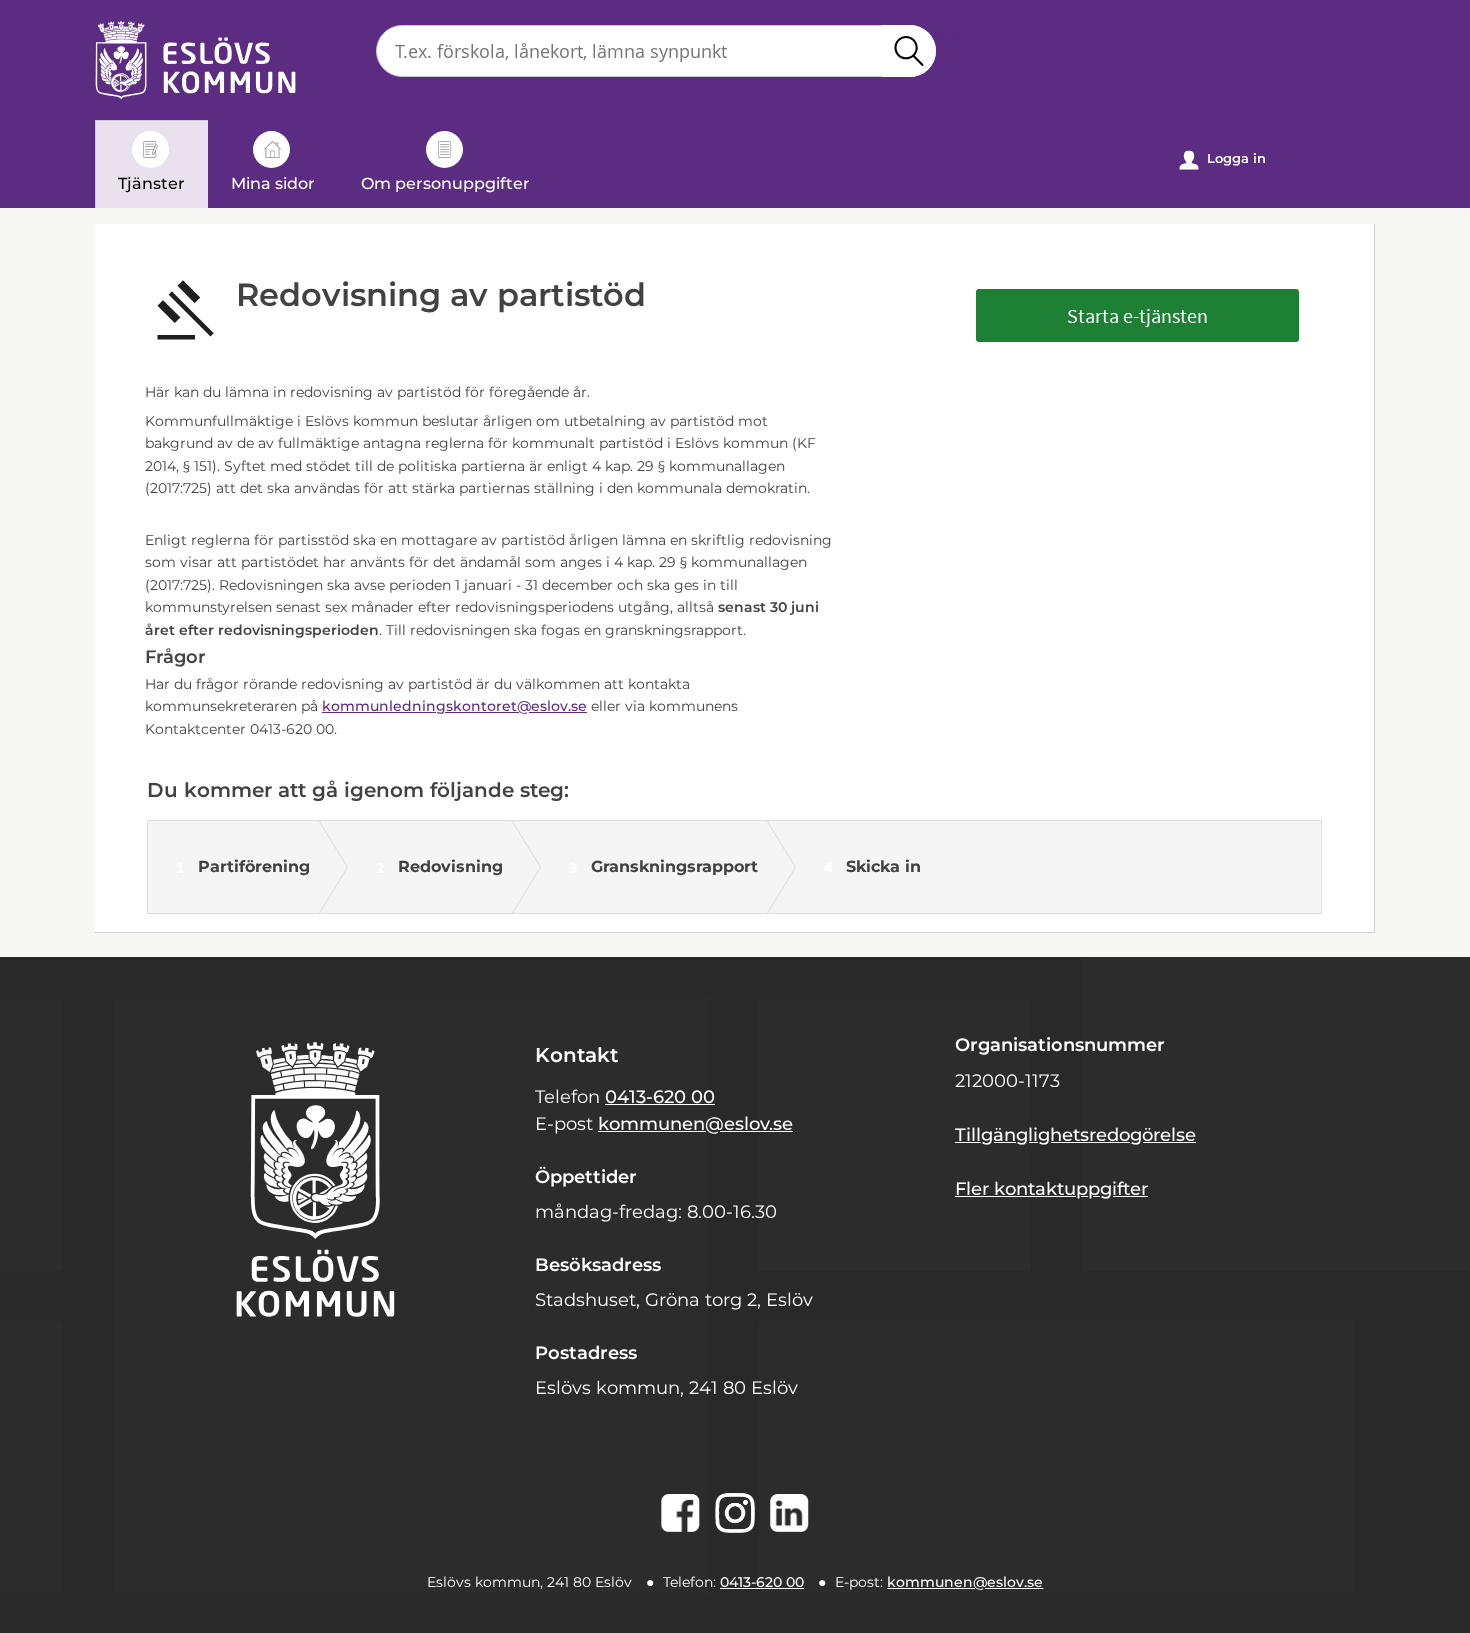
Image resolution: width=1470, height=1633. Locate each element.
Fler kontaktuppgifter (1051, 1189)
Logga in (1223, 159)
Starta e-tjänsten (1137, 315)
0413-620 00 (660, 1097)
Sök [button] (909, 51)
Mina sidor (273, 183)
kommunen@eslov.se (695, 1124)
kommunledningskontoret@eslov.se (454, 706)
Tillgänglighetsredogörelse (1075, 1135)
